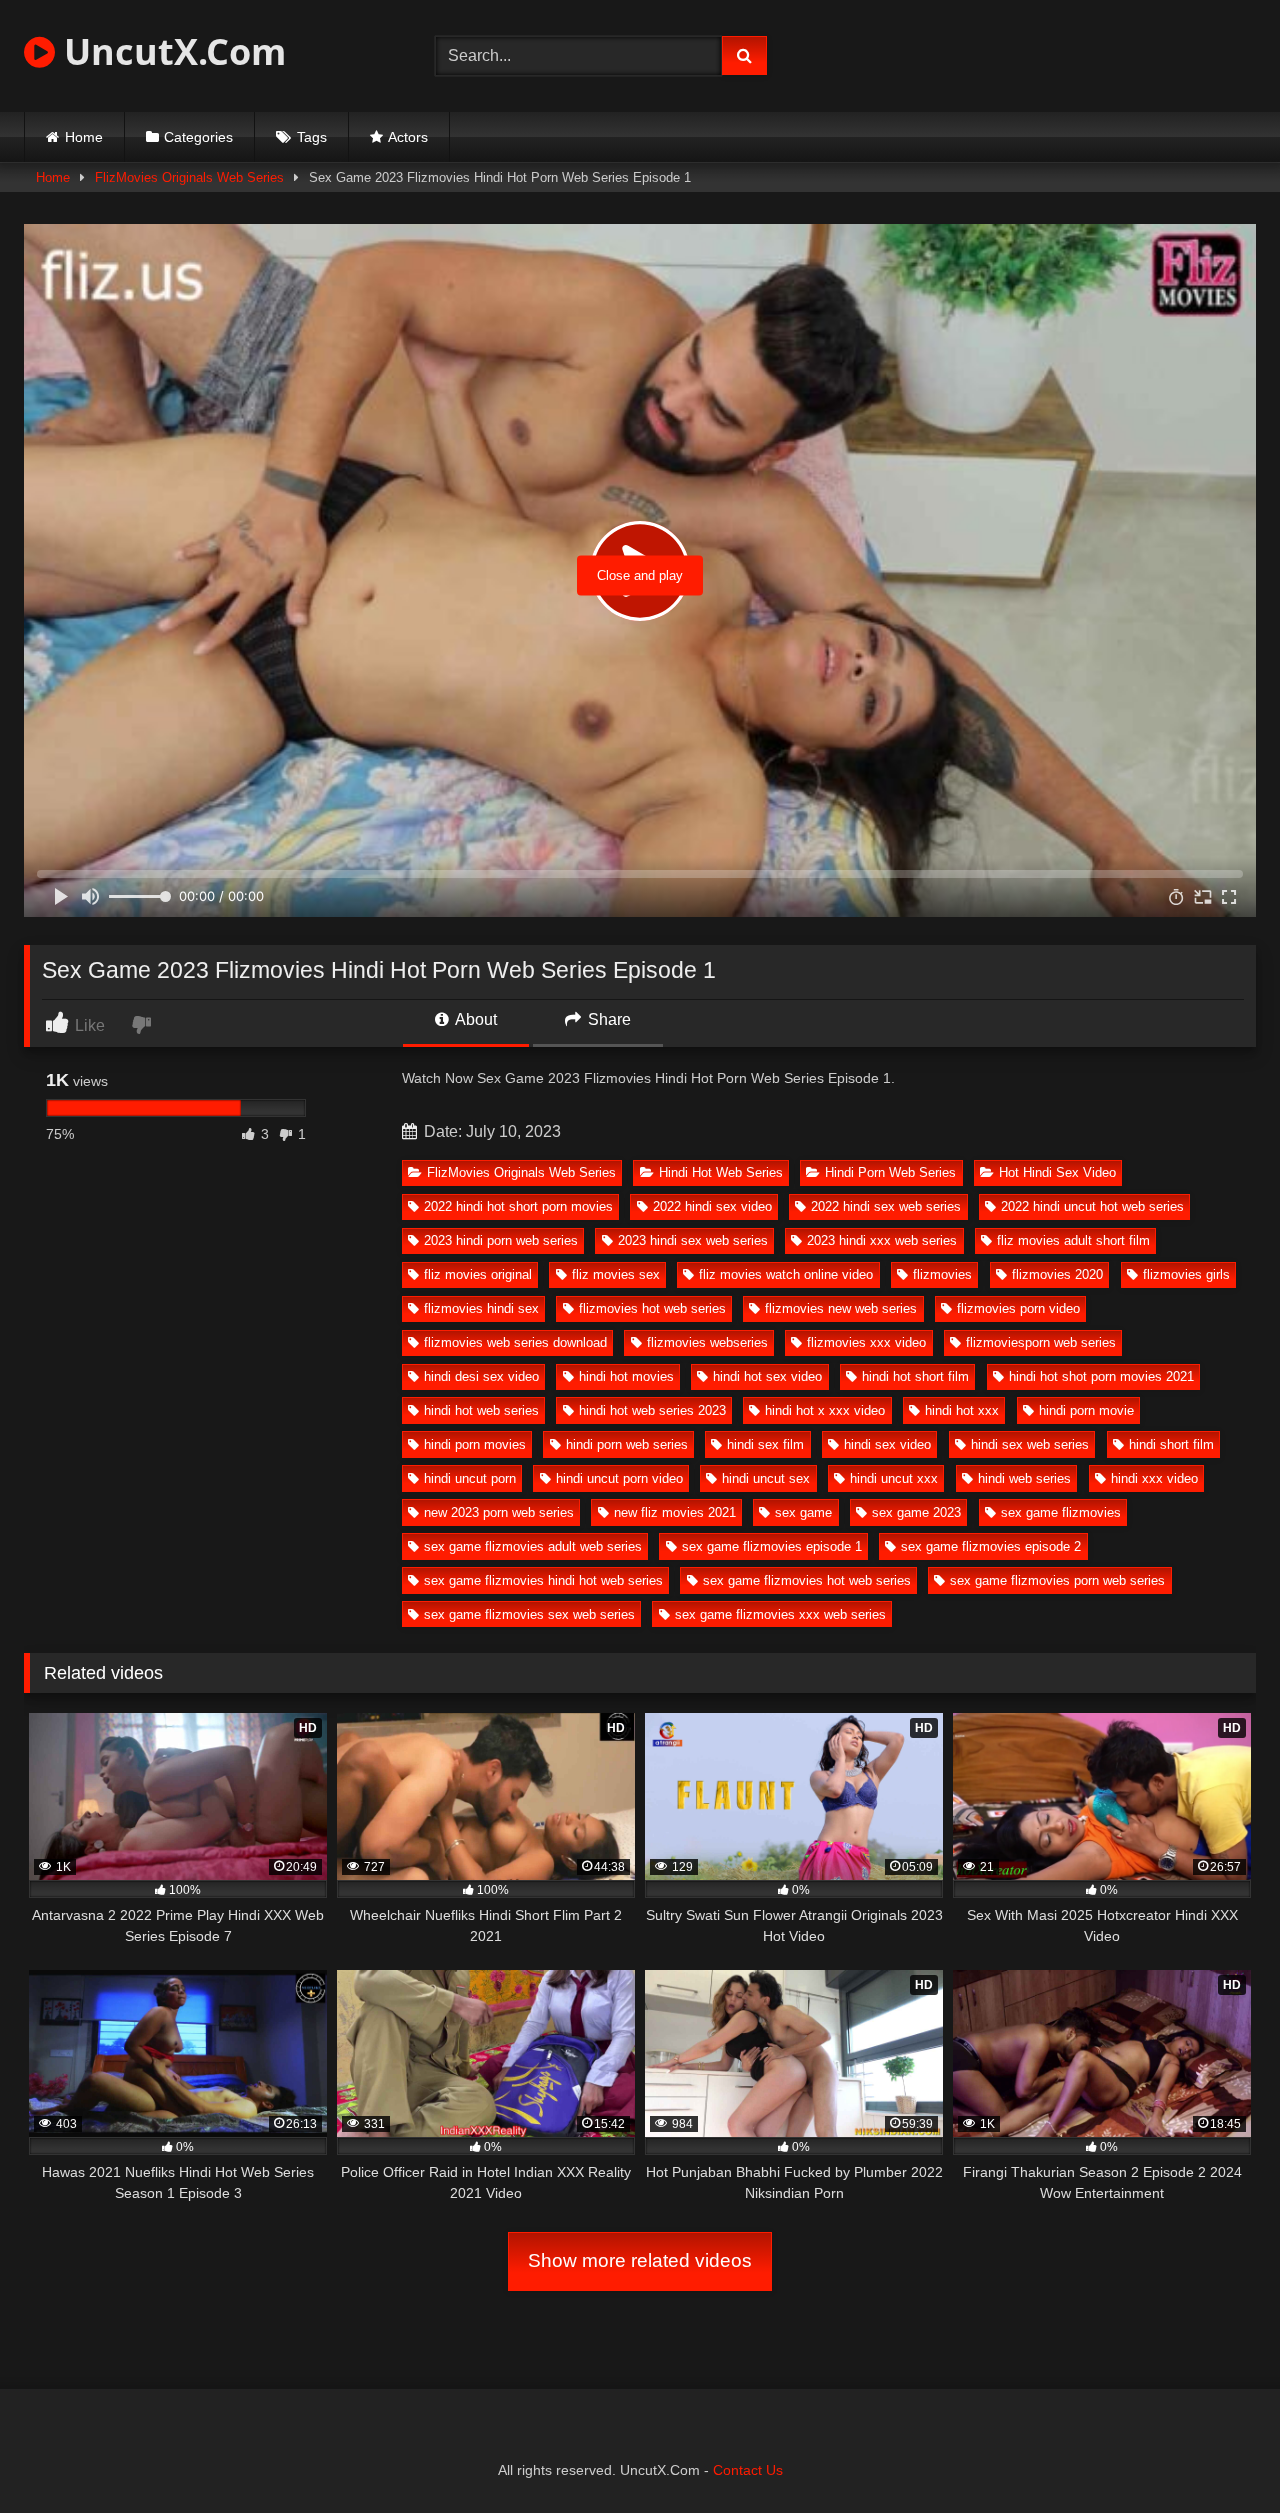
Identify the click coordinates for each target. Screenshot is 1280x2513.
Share (607, 1019)
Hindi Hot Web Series (721, 1172)
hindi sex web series (1030, 1444)
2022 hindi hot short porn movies (518, 1206)
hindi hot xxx (962, 1410)
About (474, 1019)
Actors (408, 137)
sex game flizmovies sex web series (529, 1614)
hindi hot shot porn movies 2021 (1101, 1376)
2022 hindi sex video (712, 1206)
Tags (312, 137)
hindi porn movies (475, 1444)
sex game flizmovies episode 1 (772, 1546)
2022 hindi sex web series (886, 1206)
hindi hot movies (626, 1376)
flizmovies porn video (1018, 1308)
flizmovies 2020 (1057, 1274)
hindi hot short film (915, 1376)
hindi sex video (887, 1444)
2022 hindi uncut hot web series (1092, 1206)
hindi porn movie (1086, 1410)
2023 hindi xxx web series (882, 1240)
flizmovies (942, 1274)
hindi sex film (765, 1444)
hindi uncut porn (470, 1478)
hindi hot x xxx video (825, 1410)
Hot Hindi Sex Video (1057, 1172)
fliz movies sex (616, 1274)
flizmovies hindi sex (481, 1308)
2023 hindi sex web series (693, 1240)
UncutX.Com (170, 51)
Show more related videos (640, 2260)
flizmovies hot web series (652, 1308)
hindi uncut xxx (894, 1478)
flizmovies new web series (841, 1308)
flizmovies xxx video (866, 1342)
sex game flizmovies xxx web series (780, 1614)
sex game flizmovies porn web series (1057, 1580)
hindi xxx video (1154, 1478)
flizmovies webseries (707, 1342)
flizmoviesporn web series (1041, 1342)
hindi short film (1171, 1444)
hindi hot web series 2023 (652, 1410)
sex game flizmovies (1061, 1512)
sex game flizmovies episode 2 (991, 1546)
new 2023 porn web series (499, 1512)
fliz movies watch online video (786, 1274)
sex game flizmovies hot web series (807, 1580)
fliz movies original (478, 1274)
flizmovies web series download (515, 1342)
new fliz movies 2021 (675, 1512)
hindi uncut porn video (619, 1478)
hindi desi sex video (481, 1376)
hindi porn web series (627, 1444)
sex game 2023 (916, 1512)
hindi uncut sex (766, 1478)
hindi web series (1024, 1478)
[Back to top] (1218, 2453)
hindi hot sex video (767, 1376)
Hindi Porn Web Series (890, 1172)
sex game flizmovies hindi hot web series (543, 1580)
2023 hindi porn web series (501, 1240)
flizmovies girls (1186, 1274)
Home (84, 137)
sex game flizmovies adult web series (533, 1546)
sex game (803, 1512)
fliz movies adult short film (1073, 1240)
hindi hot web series (481, 1410)
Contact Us (748, 2470)
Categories (198, 137)
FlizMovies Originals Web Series (189, 177)
